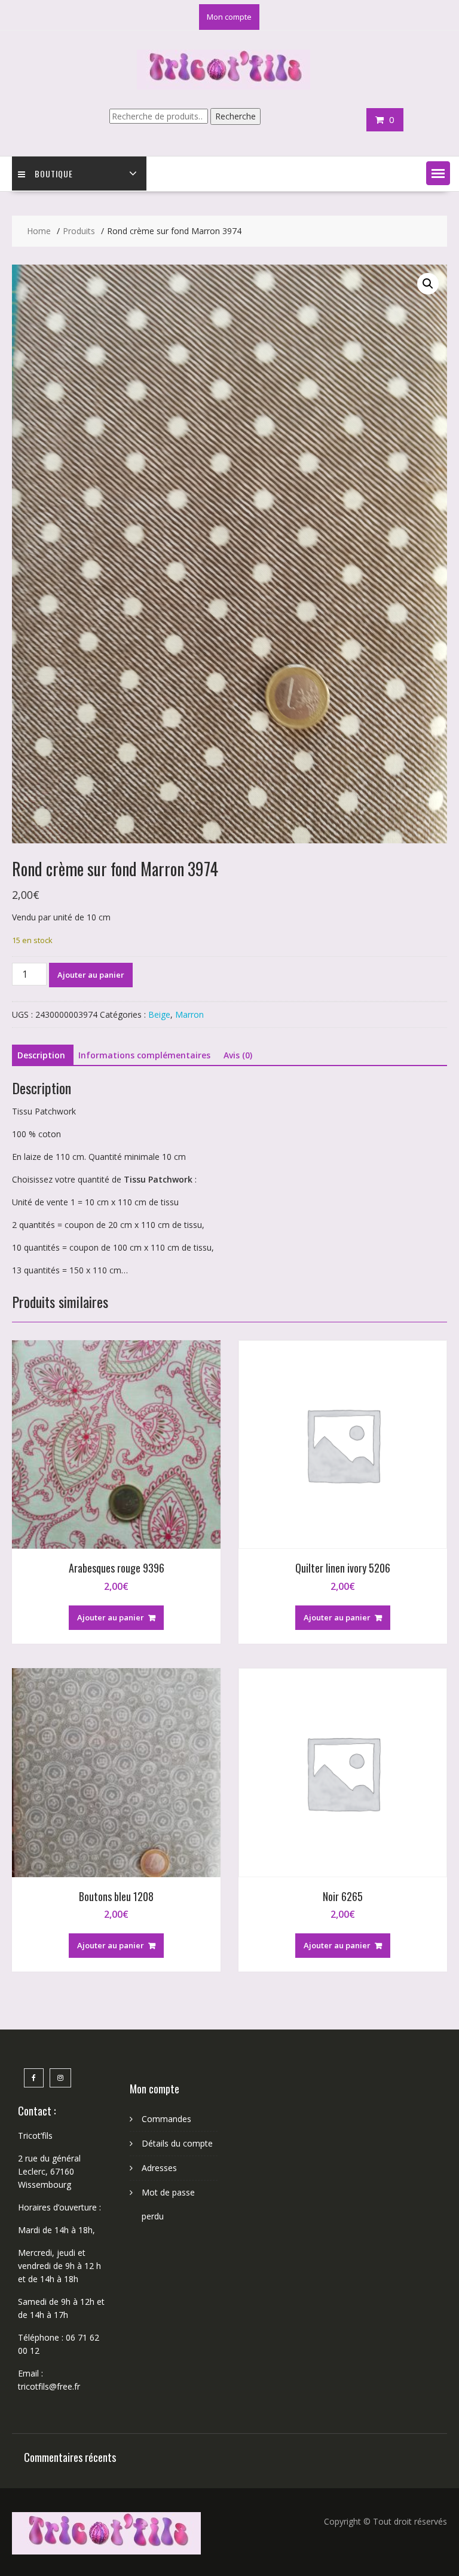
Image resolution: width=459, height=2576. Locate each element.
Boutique (54, 174)
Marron (189, 1014)
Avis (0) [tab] (238, 1055)
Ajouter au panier (91, 975)
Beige (159, 1014)
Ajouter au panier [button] (111, 1617)
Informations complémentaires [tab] (144, 1055)
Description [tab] (41, 1055)
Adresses (159, 2168)
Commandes (166, 2119)
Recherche (235, 116)
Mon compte (229, 17)
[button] (438, 173)
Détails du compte (177, 2143)
